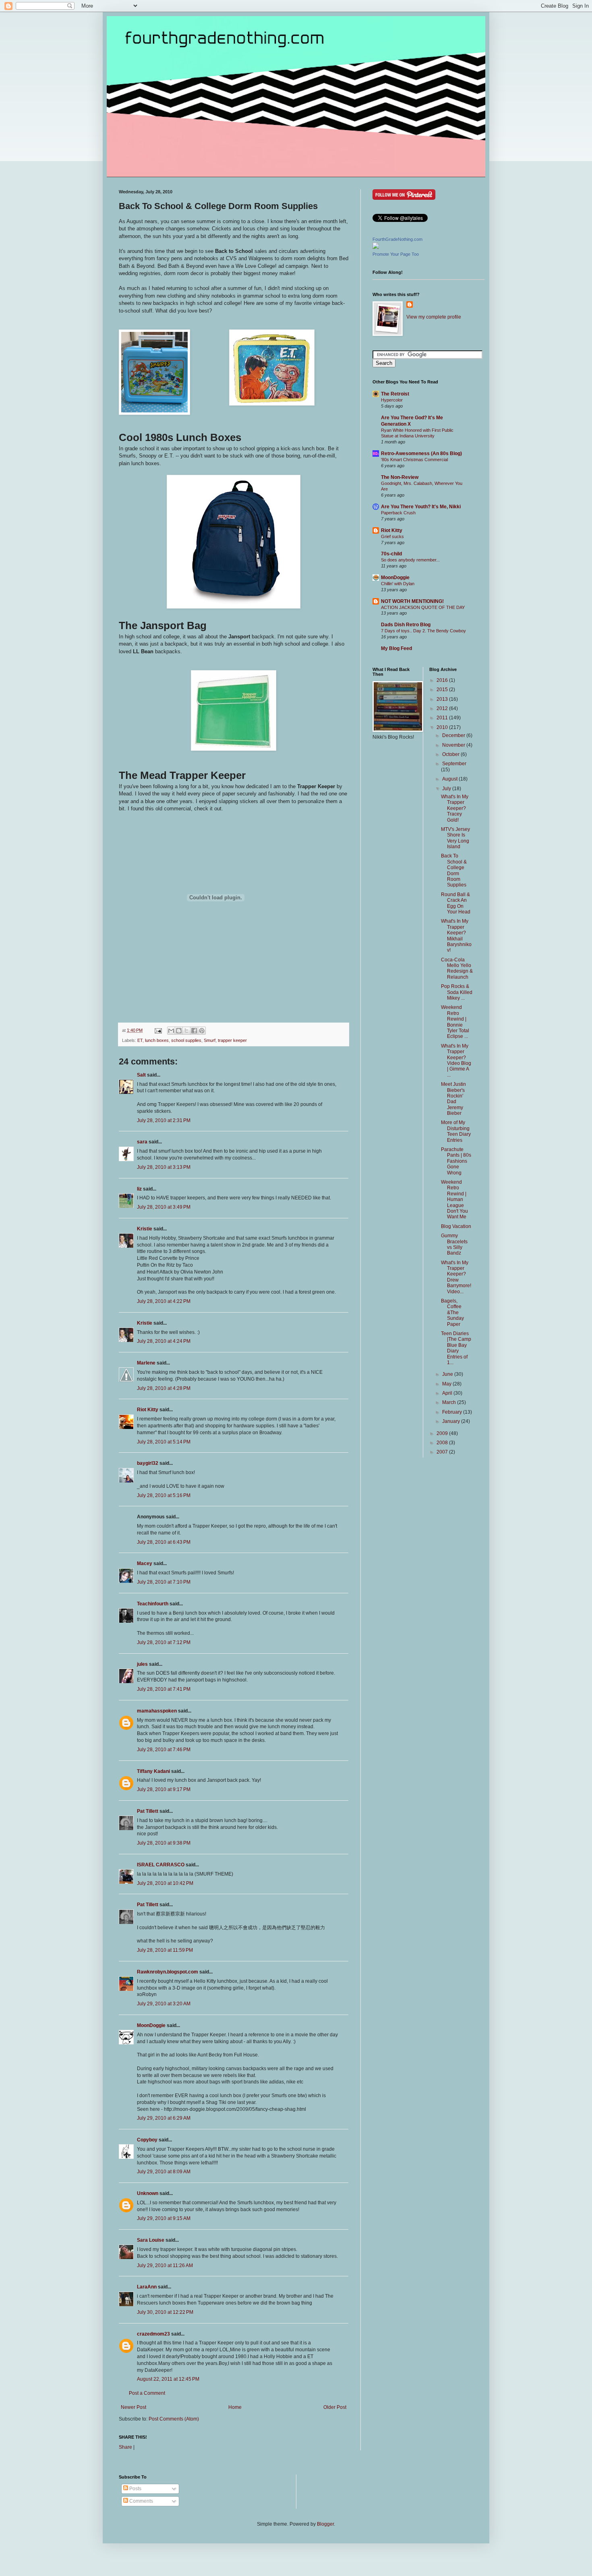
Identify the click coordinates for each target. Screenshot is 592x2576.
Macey (145, 1563)
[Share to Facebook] (194, 1031)
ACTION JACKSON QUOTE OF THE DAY (423, 607)
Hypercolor (392, 400)
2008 (443, 1443)
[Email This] (171, 1031)
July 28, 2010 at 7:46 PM (164, 1750)
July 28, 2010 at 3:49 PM (164, 1207)
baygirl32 (148, 1463)
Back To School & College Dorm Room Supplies (454, 870)
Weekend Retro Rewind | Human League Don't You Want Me (454, 1199)
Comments (141, 2501)
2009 (443, 1433)
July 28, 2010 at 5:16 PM (164, 1495)
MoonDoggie (151, 2025)
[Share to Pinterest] (202, 1031)
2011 (443, 718)
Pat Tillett (148, 1811)
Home (235, 2407)
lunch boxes (157, 1040)
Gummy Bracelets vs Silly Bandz (454, 1244)
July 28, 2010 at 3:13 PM (164, 1167)
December (454, 735)
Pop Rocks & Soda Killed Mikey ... (457, 992)
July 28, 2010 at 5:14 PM (164, 1442)
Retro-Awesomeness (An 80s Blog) (421, 453)
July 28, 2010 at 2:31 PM (164, 1120)
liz (139, 1189)
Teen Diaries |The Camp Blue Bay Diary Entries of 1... (456, 1348)
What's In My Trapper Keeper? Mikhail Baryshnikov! (456, 936)
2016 (443, 680)
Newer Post (134, 2407)
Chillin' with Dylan (398, 584)
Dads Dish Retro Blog (406, 625)
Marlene (146, 1363)
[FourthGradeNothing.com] (376, 247)
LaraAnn (147, 2287)
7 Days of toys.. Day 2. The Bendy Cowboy (423, 631)
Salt (141, 1075)
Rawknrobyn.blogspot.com (168, 1972)
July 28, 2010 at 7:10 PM (164, 1582)
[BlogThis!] (179, 1031)
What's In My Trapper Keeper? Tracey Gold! (455, 808)
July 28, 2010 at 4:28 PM (164, 1388)
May (447, 1384)
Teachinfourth (153, 1604)
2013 (443, 699)
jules (142, 1664)
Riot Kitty (148, 1410)
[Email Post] (158, 1030)
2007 (443, 1452)
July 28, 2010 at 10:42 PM (165, 1883)
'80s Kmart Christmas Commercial (414, 460)
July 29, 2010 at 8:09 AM (164, 2172)
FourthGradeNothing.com (397, 239)
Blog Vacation (456, 1226)
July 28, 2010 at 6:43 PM (164, 1542)
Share (125, 2447)
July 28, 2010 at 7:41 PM (164, 1689)
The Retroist (395, 394)
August (450, 779)
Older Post (335, 2407)
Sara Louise (151, 2240)
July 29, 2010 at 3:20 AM (164, 2004)
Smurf (210, 1040)
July (447, 789)
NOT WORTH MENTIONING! (412, 601)
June (448, 1374)
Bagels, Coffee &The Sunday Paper (452, 1313)
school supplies (186, 1040)
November (454, 745)
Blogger (325, 2524)
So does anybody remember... (410, 560)
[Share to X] (186, 1031)
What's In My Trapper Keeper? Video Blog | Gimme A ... (456, 1060)
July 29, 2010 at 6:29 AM (164, 2118)
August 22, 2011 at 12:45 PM (168, 2379)
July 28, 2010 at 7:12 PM (164, 1642)
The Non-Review (400, 477)
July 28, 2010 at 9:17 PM (164, 1789)
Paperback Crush (398, 513)
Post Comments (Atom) (174, 2419)
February (453, 1412)
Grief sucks (392, 536)
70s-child (391, 554)
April (448, 1393)
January (452, 1421)
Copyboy (147, 2140)
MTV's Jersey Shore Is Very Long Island (455, 838)
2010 (443, 727)
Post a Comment (147, 2393)
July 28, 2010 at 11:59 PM (165, 1950)
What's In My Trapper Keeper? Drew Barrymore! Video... (456, 1277)
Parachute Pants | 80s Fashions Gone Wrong (456, 1161)
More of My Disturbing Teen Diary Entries (456, 1131)
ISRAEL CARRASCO (161, 1865)
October (451, 754)
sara (142, 1142)
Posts (135, 2489)
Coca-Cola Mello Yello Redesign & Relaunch (457, 968)
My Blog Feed (396, 648)
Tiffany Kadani (153, 1771)
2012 (443, 708)
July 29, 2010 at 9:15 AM (164, 2218)
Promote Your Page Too (396, 254)
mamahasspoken (157, 1711)
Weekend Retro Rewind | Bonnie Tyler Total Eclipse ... (455, 1022)
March (450, 1402)
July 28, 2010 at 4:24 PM (164, 1341)
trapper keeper (232, 1040)
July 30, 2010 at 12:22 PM (165, 2312)
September (454, 764)
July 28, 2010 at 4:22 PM (164, 1301)
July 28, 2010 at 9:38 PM (164, 1843)
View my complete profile (434, 317)
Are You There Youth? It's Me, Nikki (421, 507)
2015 (443, 690)
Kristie (145, 1229)
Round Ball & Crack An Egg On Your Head (456, 903)
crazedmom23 (153, 2334)
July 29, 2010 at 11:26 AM (165, 2265)
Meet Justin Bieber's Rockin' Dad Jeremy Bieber (453, 1099)
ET (140, 1040)
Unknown (148, 2193)
